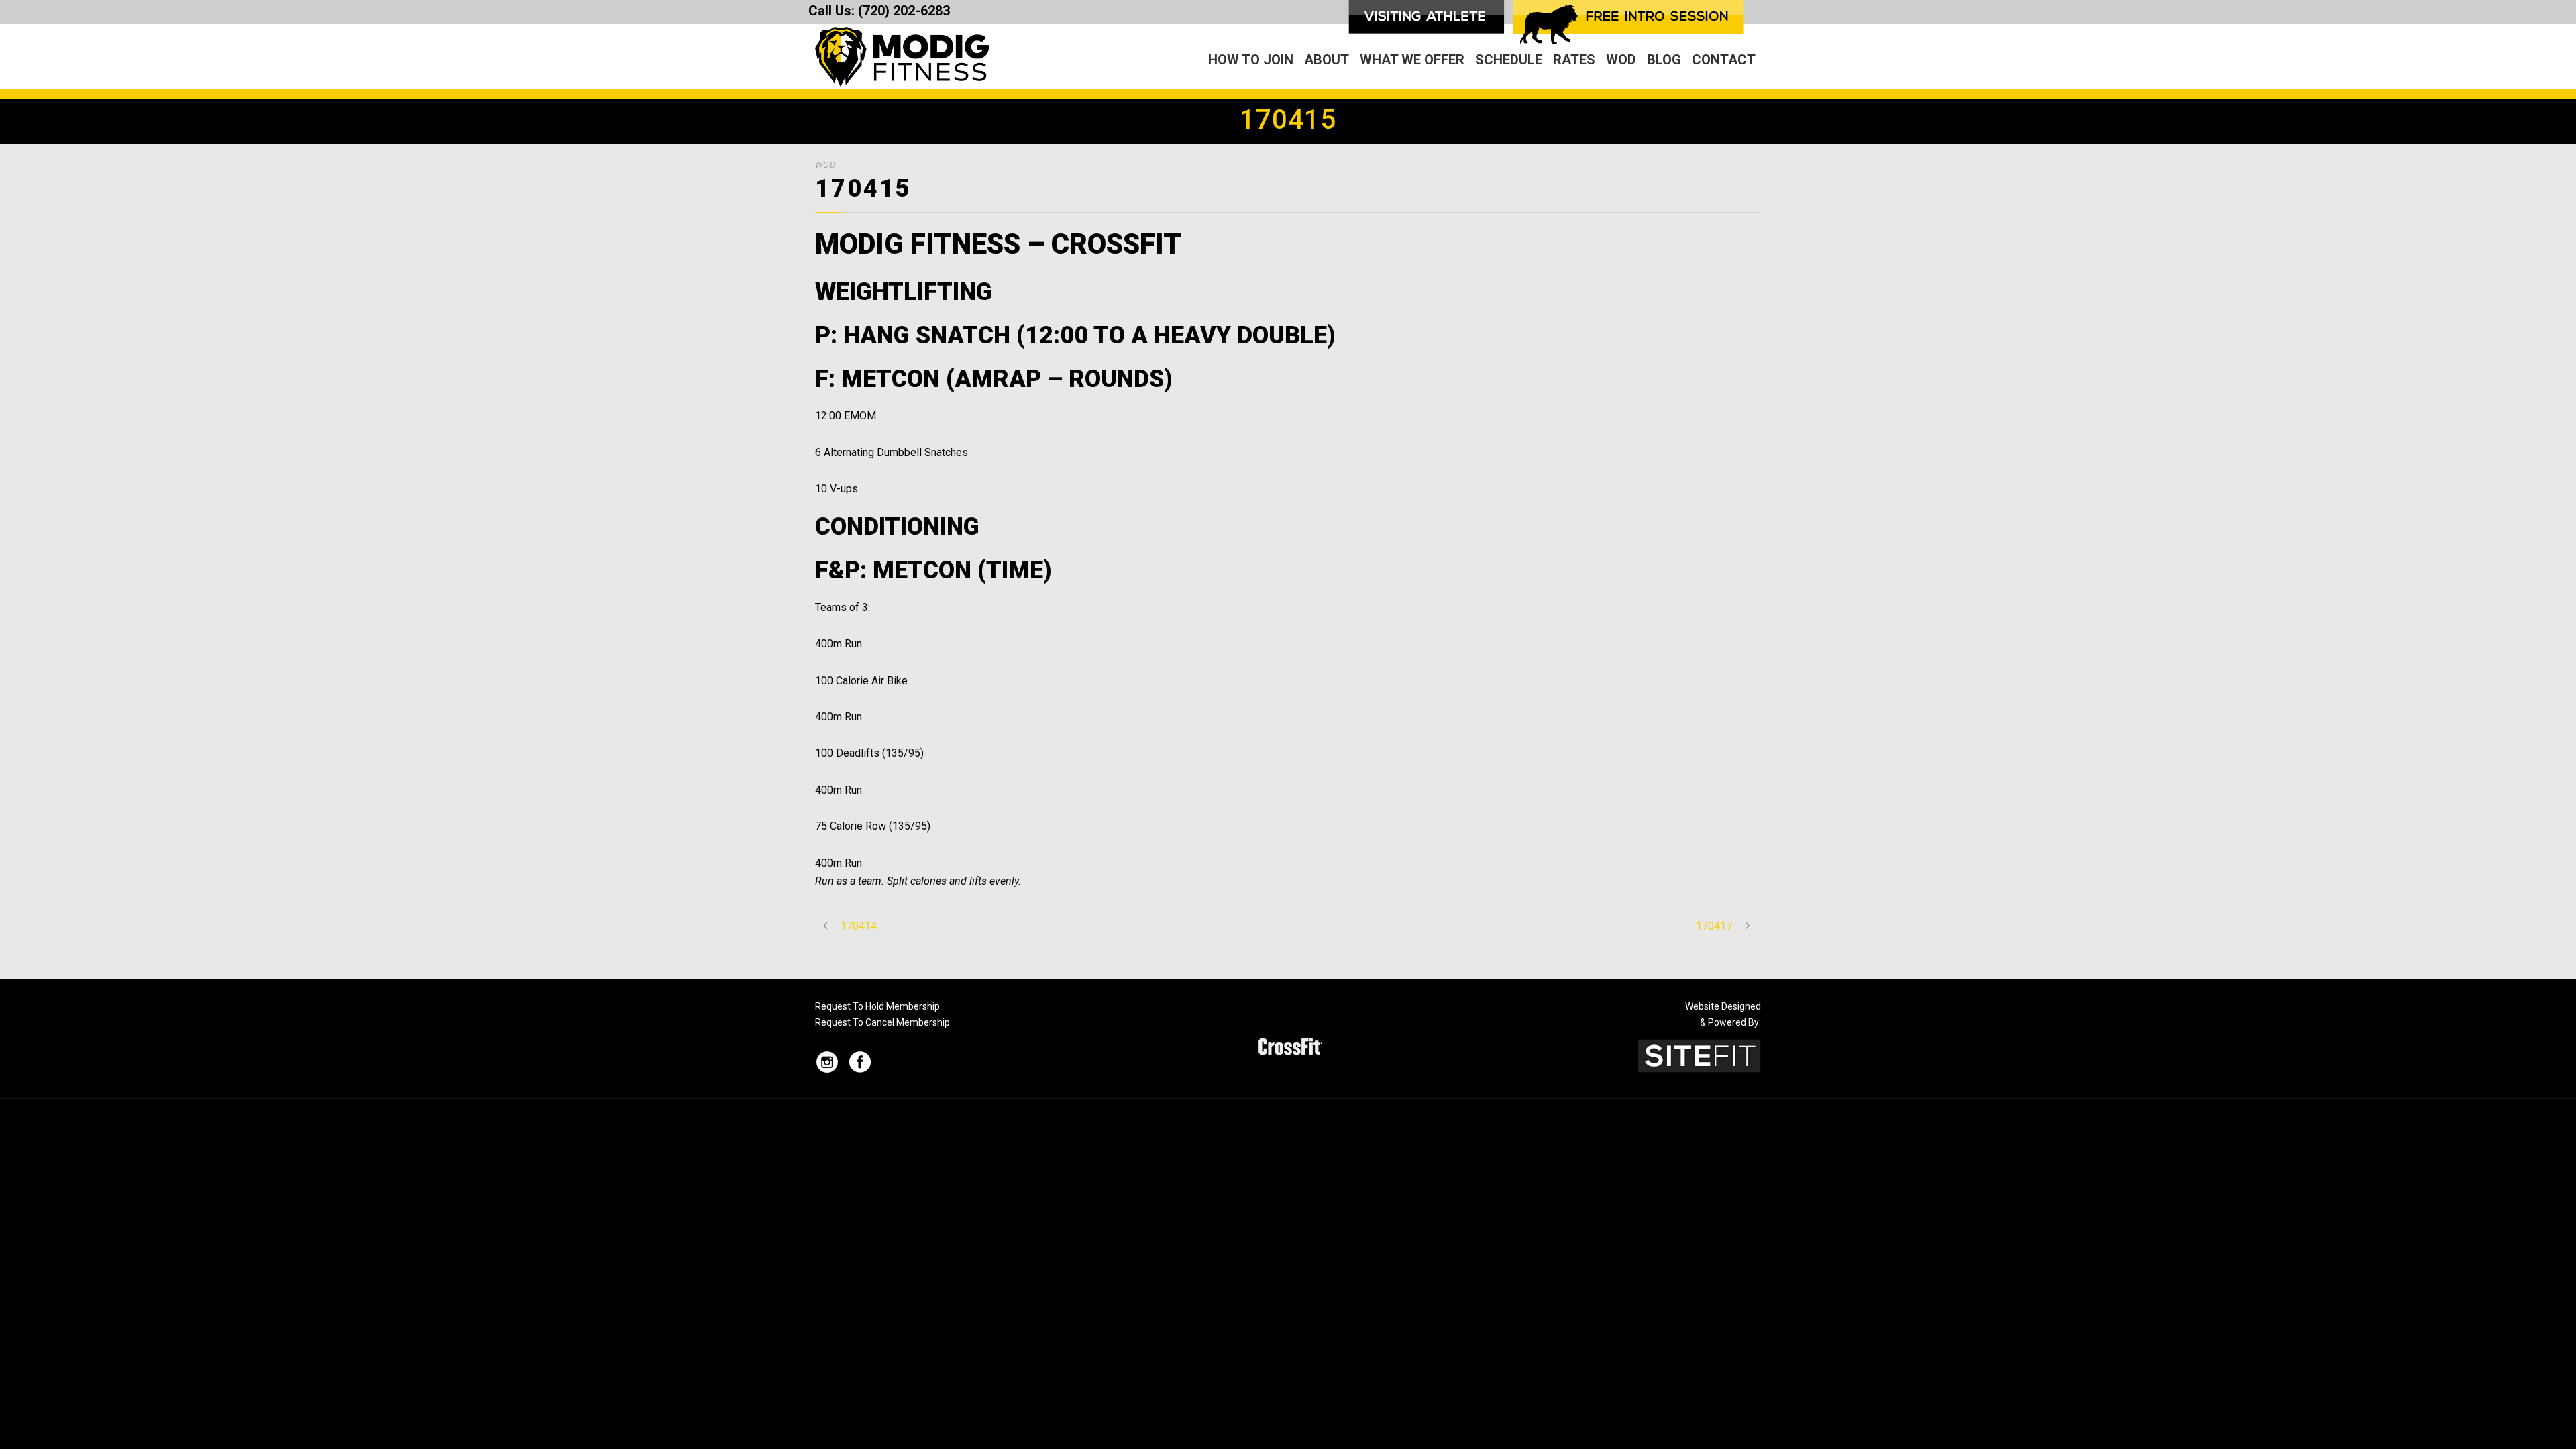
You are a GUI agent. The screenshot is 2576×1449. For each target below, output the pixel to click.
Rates (1574, 60)
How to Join (1251, 60)
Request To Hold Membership (877, 1006)
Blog (1664, 60)
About (1327, 60)
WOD (1621, 60)
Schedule (1509, 60)
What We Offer (1412, 60)
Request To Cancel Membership (882, 1022)
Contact (1724, 60)
